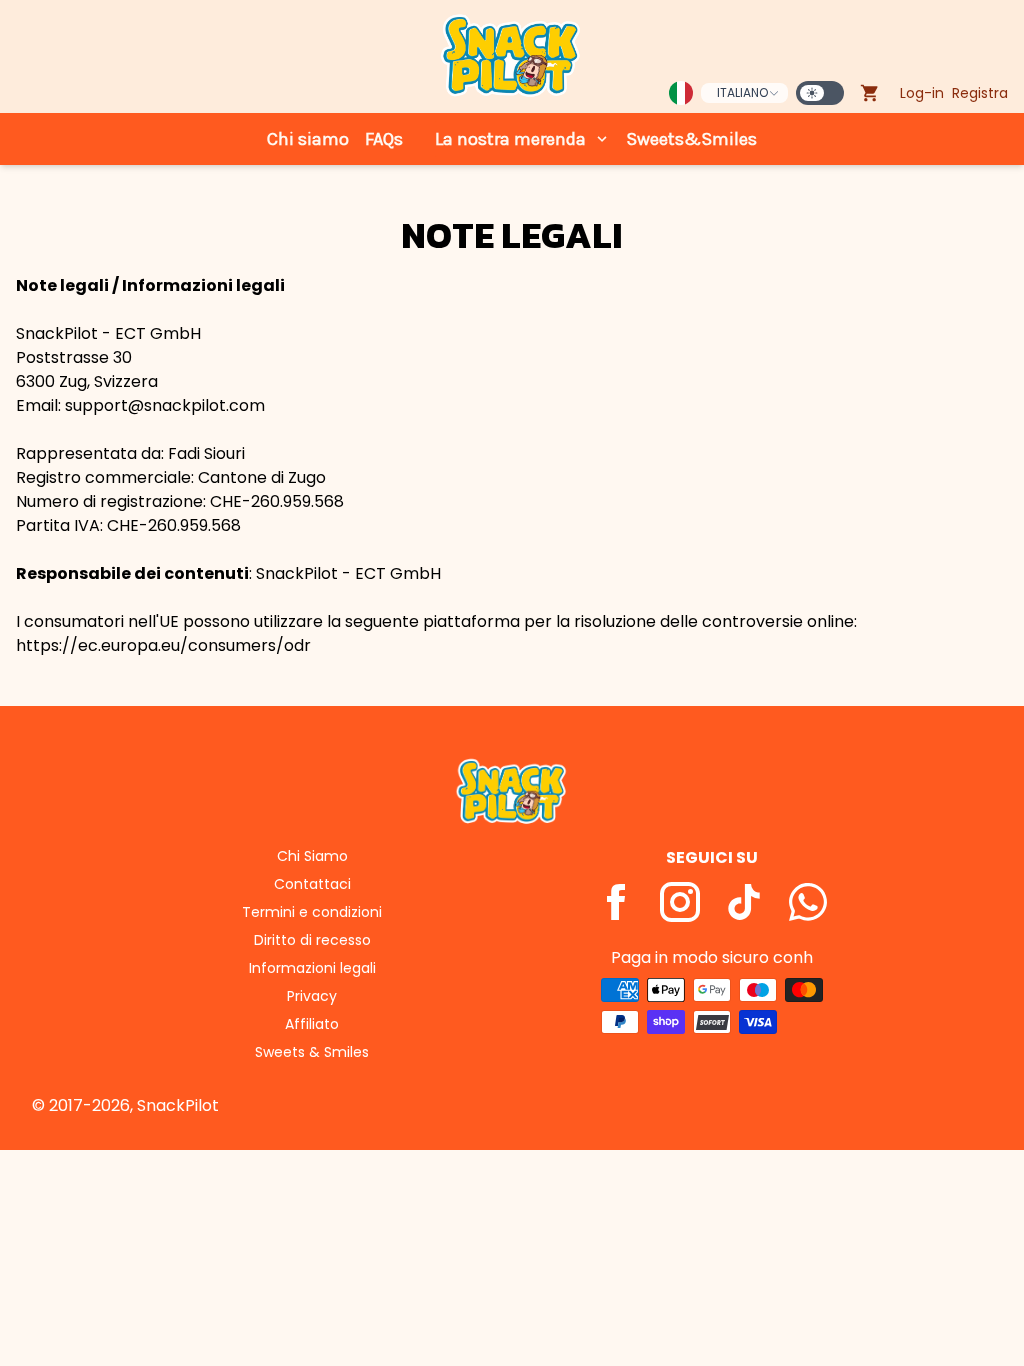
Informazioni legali (312, 968)
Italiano (742, 92)
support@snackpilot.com (165, 405)
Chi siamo (308, 139)
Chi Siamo (312, 856)
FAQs (384, 139)
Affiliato (312, 1024)
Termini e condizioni (312, 912)
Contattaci (312, 884)
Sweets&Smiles (691, 139)
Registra (980, 93)
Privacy (312, 996)
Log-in (922, 93)
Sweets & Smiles (312, 1052)
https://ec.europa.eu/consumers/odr (163, 645)
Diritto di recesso (312, 940)
